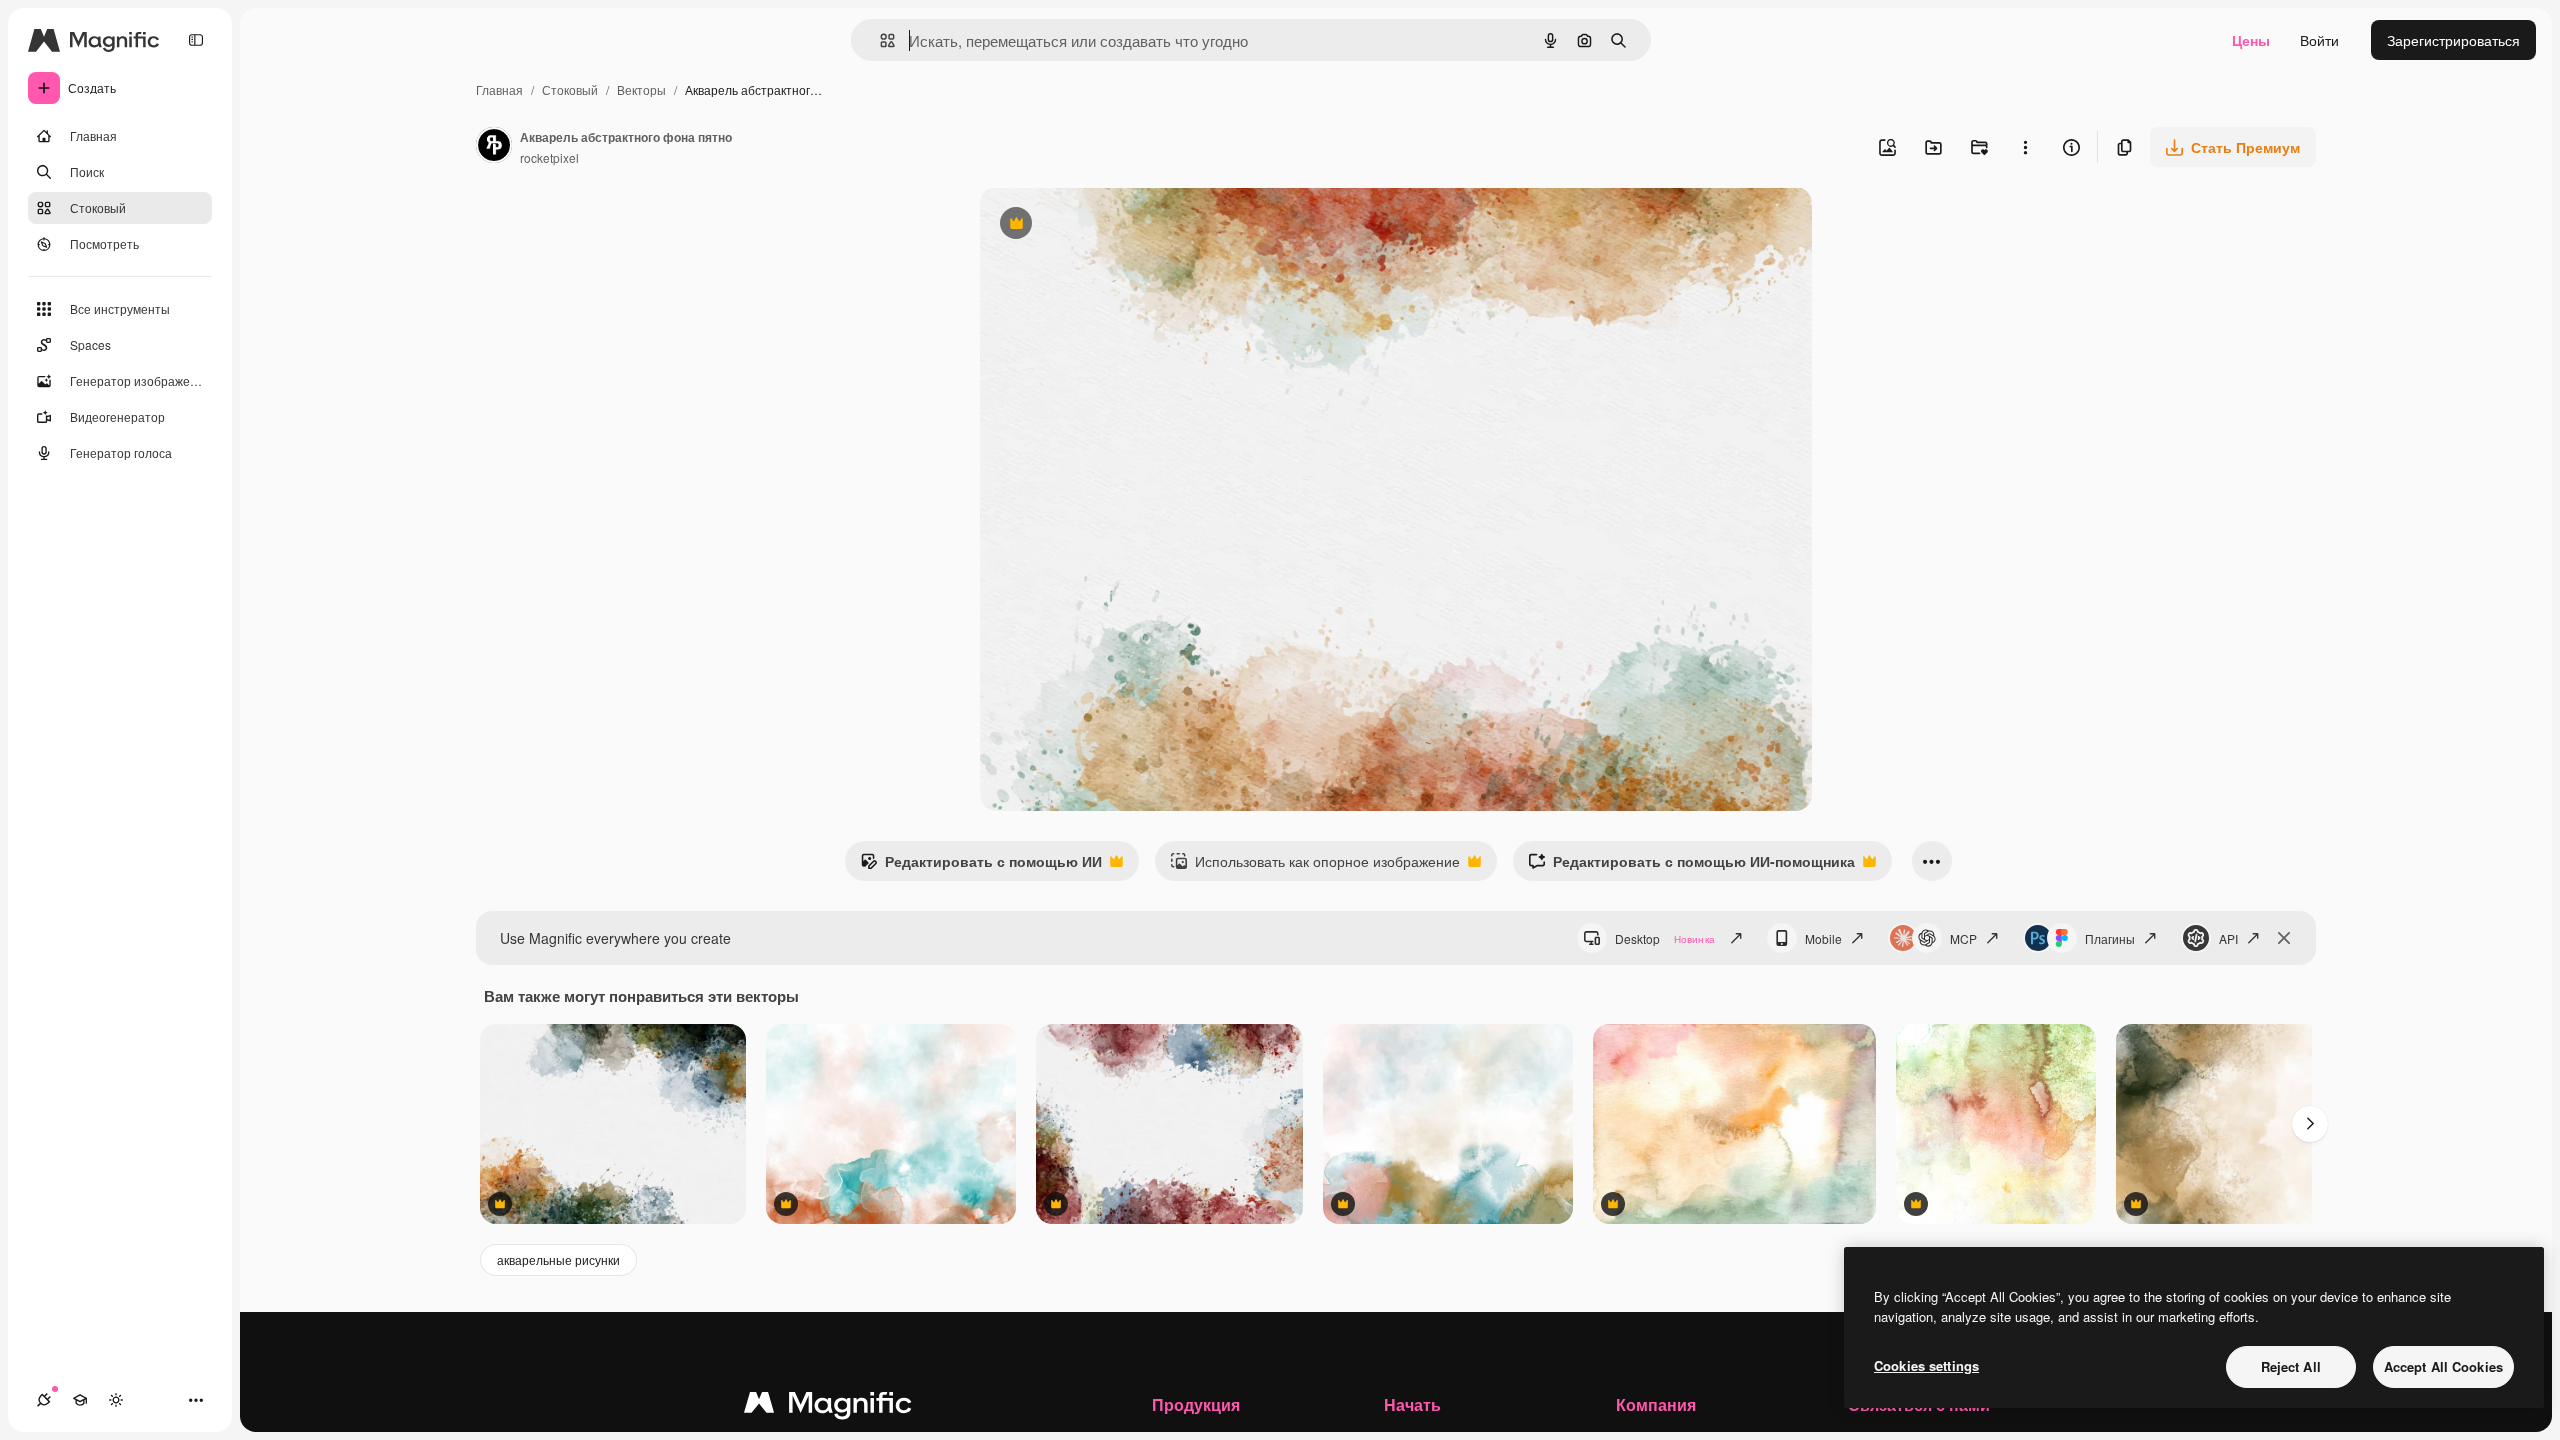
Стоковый (570, 89)
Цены (2251, 40)
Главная (499, 89)
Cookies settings (1926, 1365)
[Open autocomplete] (879, 40)
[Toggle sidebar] (196, 40)
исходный (1114, 225)
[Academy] (80, 1400)
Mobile (1823, 938)
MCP (1963, 938)
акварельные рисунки (558, 1259)
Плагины (2110, 938)
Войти (2319, 40)
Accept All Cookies (2443, 1366)
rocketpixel (549, 157)
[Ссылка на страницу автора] (494, 147)
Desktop (1665, 938)
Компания (1656, 1404)
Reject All (2291, 1366)
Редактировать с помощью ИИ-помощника (1691, 866)
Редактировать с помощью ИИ (981, 866)
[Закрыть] (2284, 938)
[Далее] (2310, 1124)
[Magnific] (828, 1407)
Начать (1412, 1404)
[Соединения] (44, 1400)
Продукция (1196, 1404)
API (2228, 938)
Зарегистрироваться (2453, 40)
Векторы (641, 89)
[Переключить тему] (116, 1400)
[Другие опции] (2025, 147)
